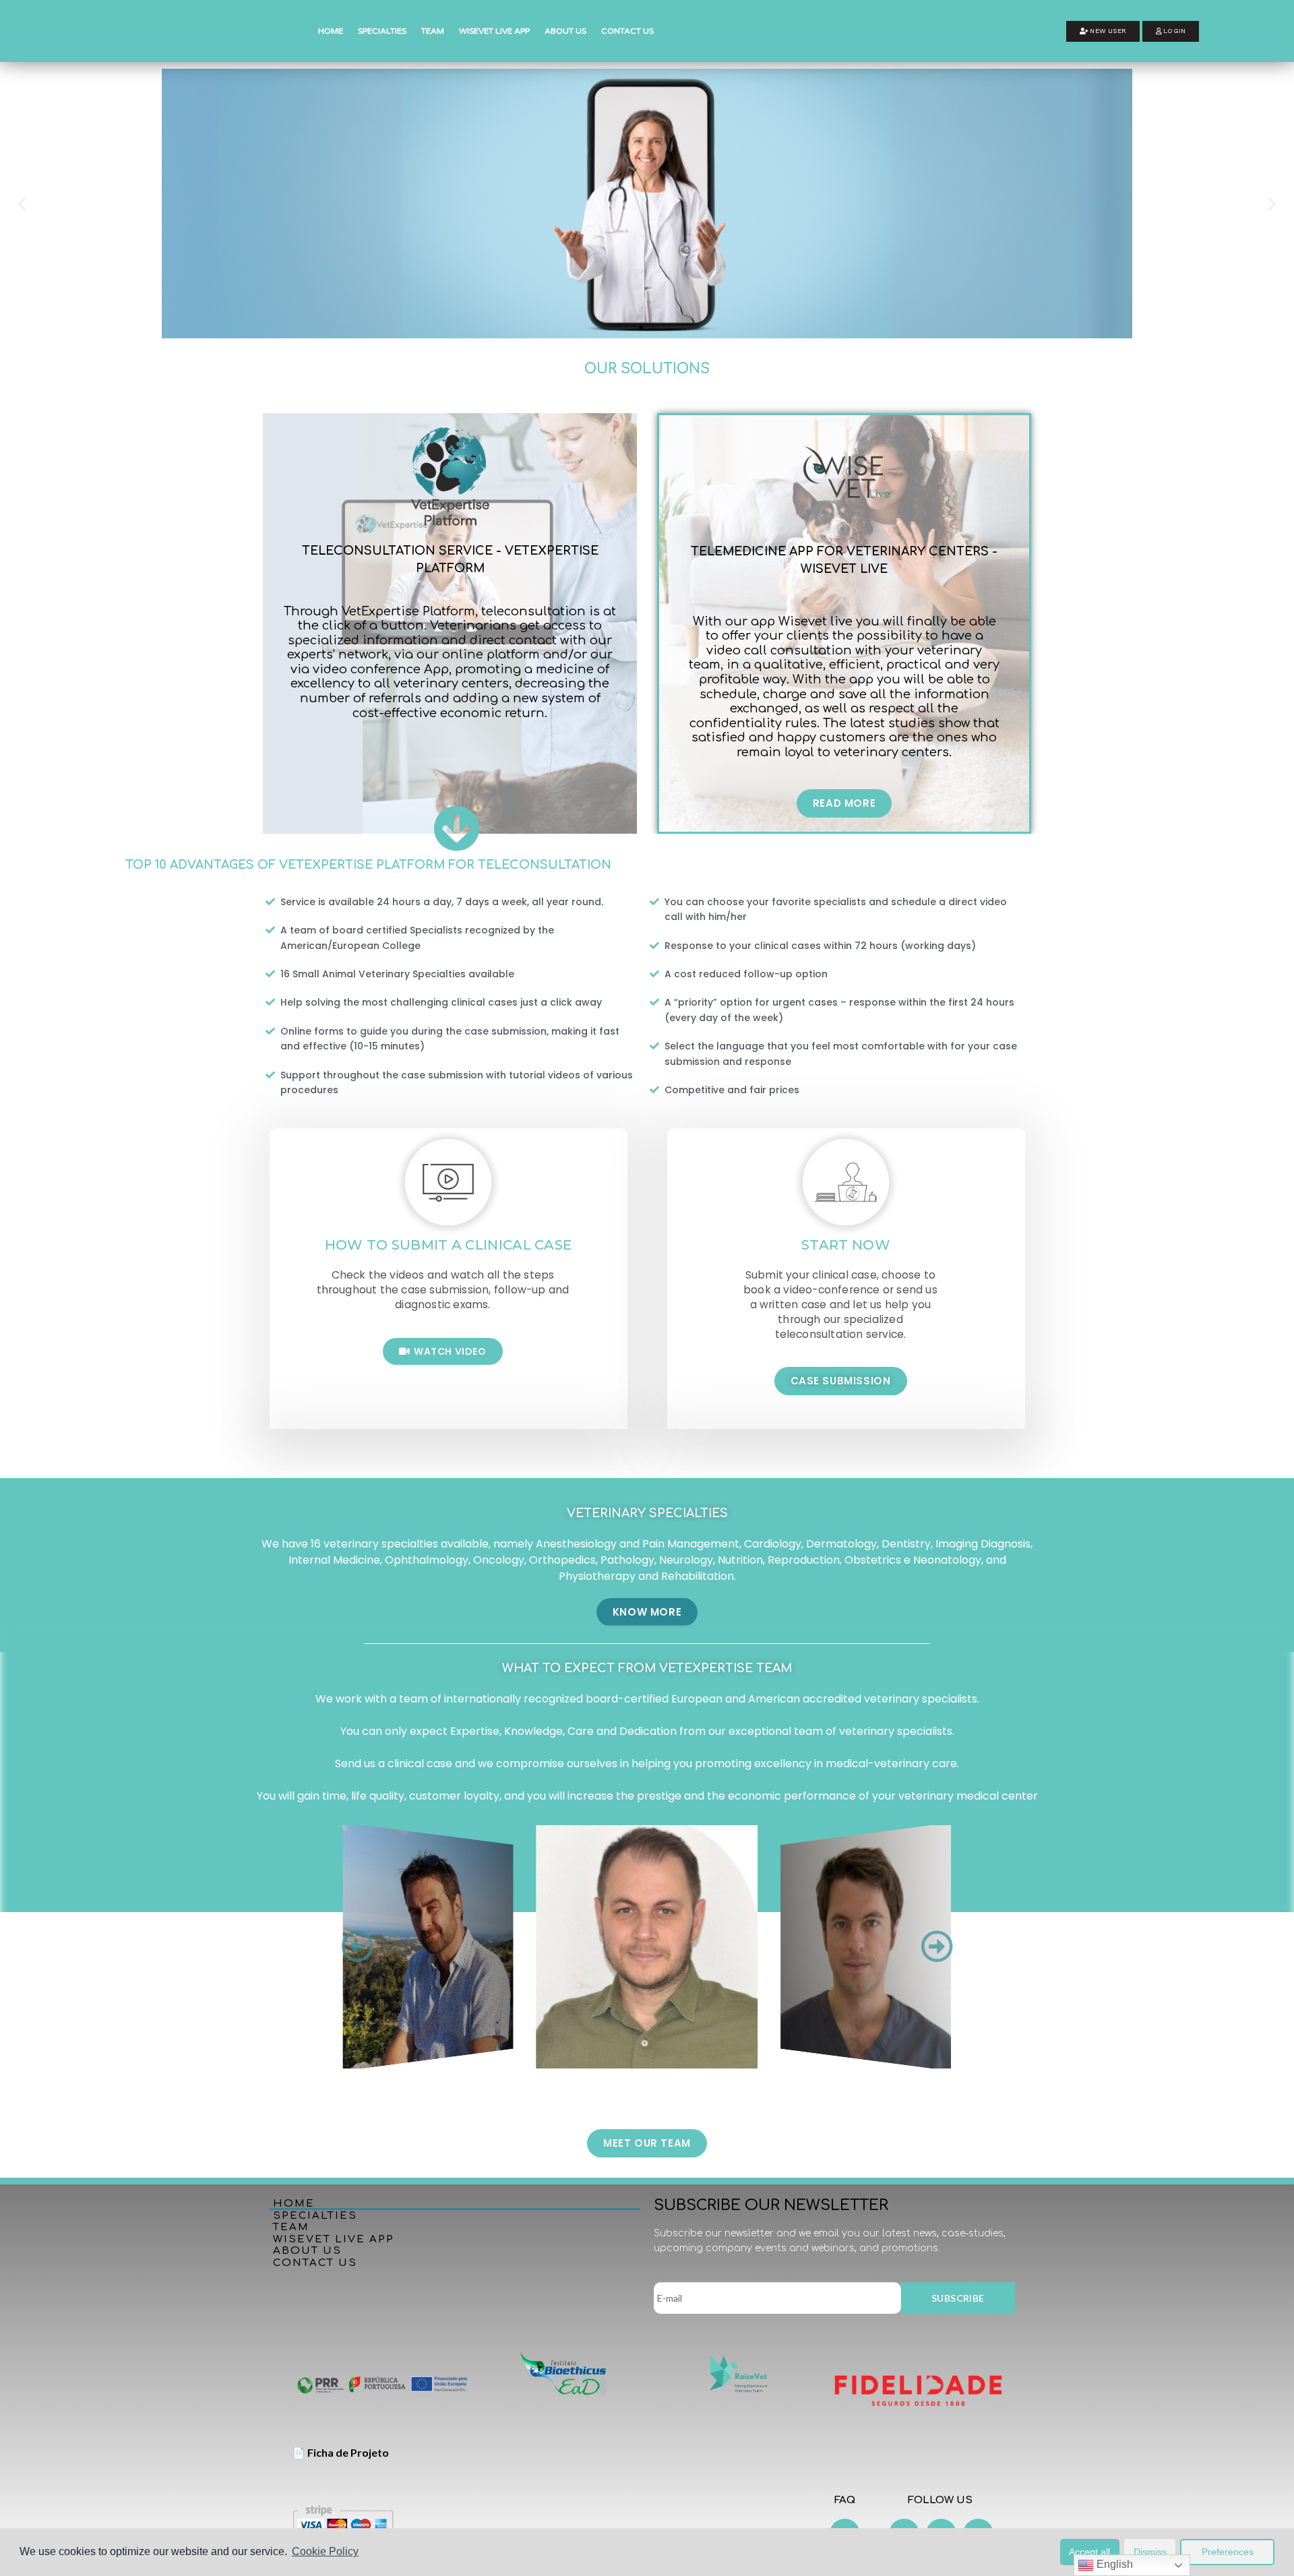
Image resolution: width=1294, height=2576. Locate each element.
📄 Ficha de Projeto (340, 2452)
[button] (1103, 31)
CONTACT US (627, 31)
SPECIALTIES (382, 31)
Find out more (283, 245)
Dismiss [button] (1150, 2552)
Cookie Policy (325, 2551)
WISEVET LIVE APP (494, 31)
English (1113, 2564)
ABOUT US (565, 31)
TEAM (433, 31)
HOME (331, 31)
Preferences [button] (1228, 2552)
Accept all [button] (1089, 2552)
